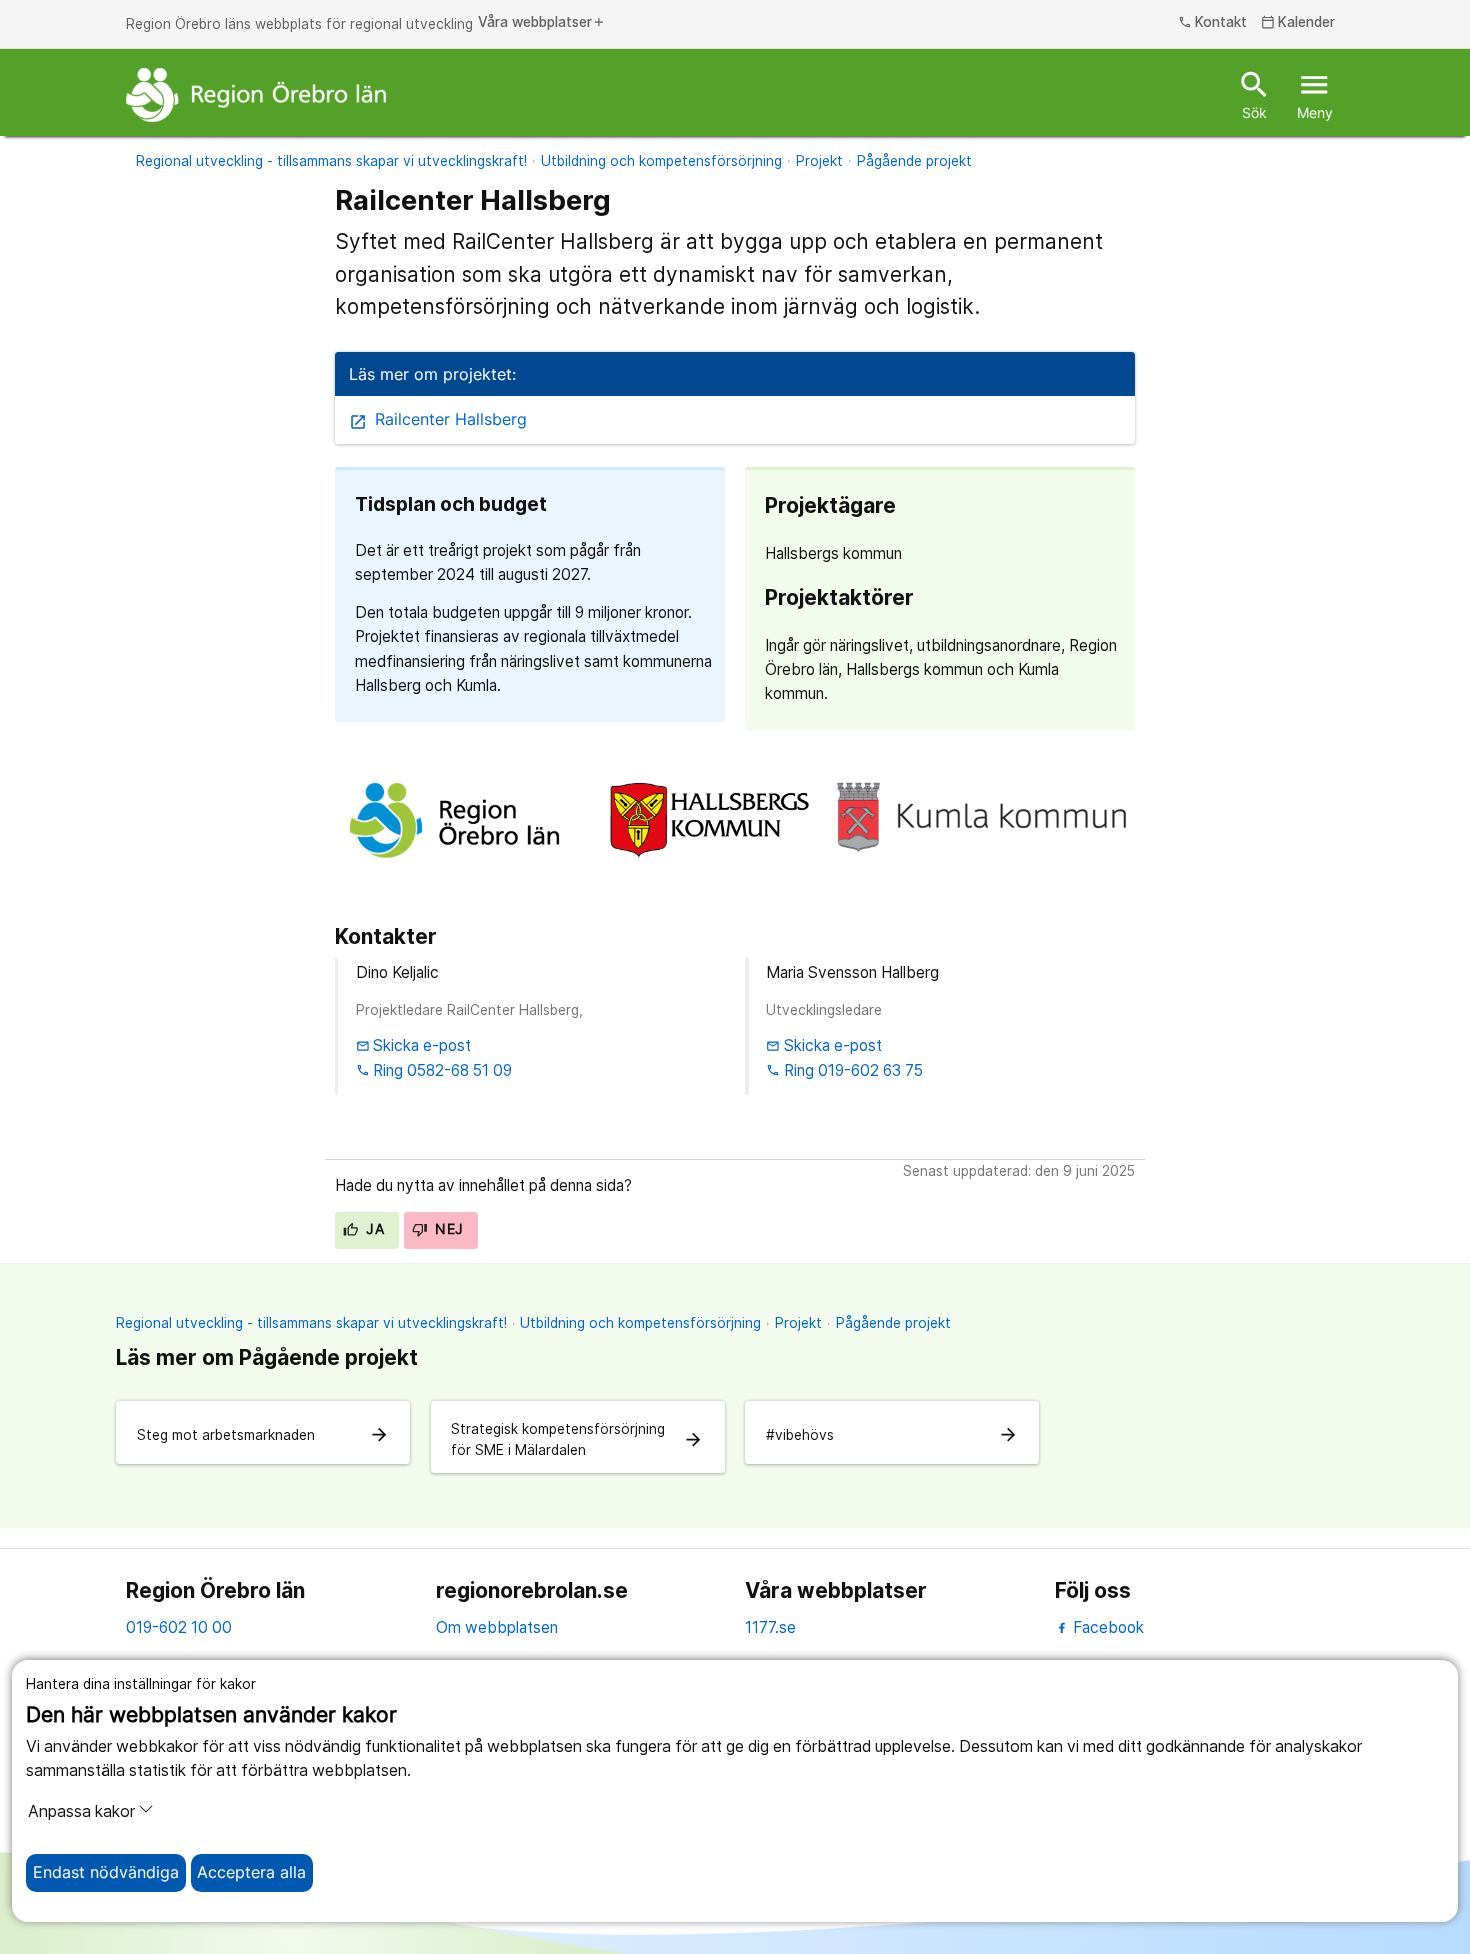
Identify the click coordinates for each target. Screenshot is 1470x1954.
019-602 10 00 (179, 1627)
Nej (447, 1229)
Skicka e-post (414, 1045)
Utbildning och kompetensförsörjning (661, 161)
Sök (1254, 94)
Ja (373, 1229)
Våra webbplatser (542, 23)
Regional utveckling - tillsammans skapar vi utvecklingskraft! (331, 161)
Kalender (1298, 23)
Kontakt (1213, 23)
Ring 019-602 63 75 (844, 1070)
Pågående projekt (914, 161)
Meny (1315, 94)
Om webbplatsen (497, 1627)
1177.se (770, 1627)
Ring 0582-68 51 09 (434, 1070)
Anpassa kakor (81, 1811)
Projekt (819, 161)
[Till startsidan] (256, 95)
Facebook (1106, 1627)
